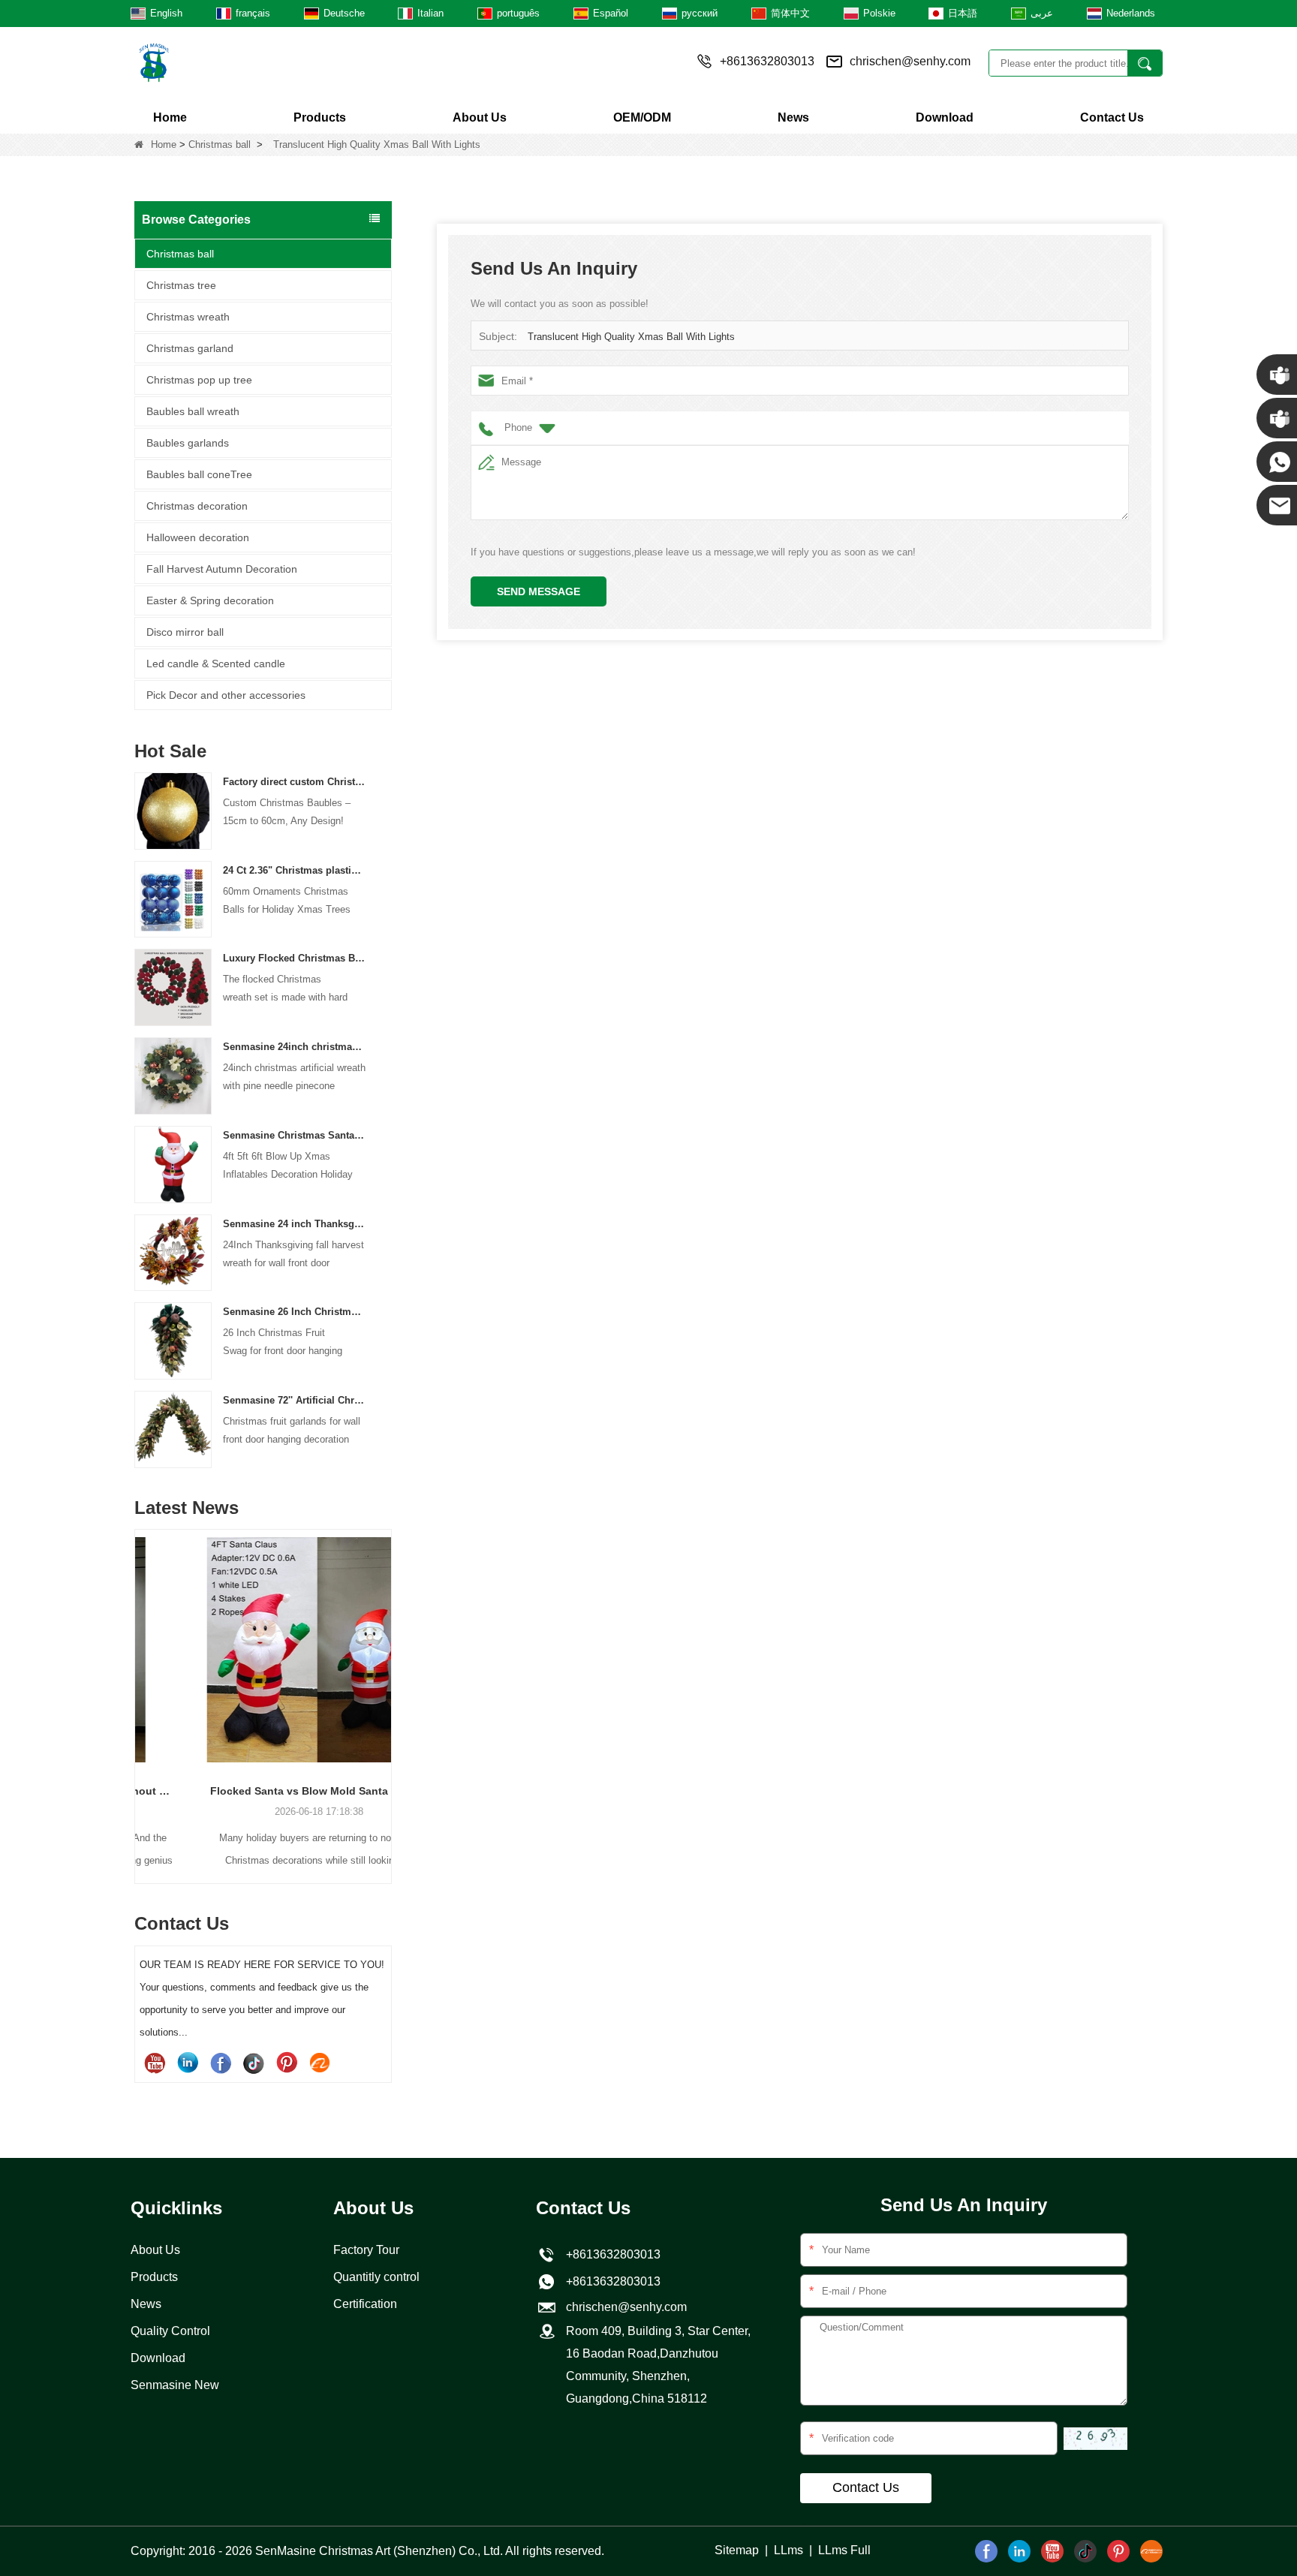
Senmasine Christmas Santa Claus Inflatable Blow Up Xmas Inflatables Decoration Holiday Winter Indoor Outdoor (295, 1135)
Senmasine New (175, 2385)
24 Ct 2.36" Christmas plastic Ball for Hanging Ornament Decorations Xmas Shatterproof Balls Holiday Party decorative (295, 870)
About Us (480, 117)
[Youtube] (155, 2063)
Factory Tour (366, 2250)
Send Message (539, 591)
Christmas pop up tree (199, 380)
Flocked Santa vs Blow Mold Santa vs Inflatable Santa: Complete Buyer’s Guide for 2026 (263, 1791)
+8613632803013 (610, 2281)
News (793, 117)
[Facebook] (221, 2063)
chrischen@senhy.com (910, 61)
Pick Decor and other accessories (226, 695)
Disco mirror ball (185, 632)
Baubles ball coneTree (199, 474)
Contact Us (1112, 117)
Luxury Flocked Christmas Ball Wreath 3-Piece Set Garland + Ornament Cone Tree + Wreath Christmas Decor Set (295, 958)
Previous (140, 1681)
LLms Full (844, 2550)
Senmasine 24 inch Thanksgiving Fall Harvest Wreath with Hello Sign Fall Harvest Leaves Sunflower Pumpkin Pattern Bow (295, 1224)
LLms (788, 2550)
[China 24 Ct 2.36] (173, 899)
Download (945, 117)
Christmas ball (220, 144)
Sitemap (737, 2550)
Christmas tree (181, 285)
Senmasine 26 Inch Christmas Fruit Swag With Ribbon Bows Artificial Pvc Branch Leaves (295, 1312)
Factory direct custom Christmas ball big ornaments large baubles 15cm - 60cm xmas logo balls (295, 782)
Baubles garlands (188, 443)
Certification (365, 2304)
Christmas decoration (197, 506)
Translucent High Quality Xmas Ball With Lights (631, 337)
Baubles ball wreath (193, 411)
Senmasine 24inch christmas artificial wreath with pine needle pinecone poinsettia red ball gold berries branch (295, 1047)
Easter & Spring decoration (210, 600)
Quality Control (170, 2331)
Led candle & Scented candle (216, 664)
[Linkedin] (188, 2063)
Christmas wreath (188, 317)
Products (320, 117)
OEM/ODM (642, 117)
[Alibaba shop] (320, 2063)
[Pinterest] (287, 2063)
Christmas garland (190, 348)
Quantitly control (376, 2277)
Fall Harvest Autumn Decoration (222, 569)
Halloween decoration (198, 537)
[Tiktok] (254, 2063)
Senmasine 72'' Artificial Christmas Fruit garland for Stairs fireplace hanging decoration (295, 1400)
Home (170, 117)
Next (386, 1681)
